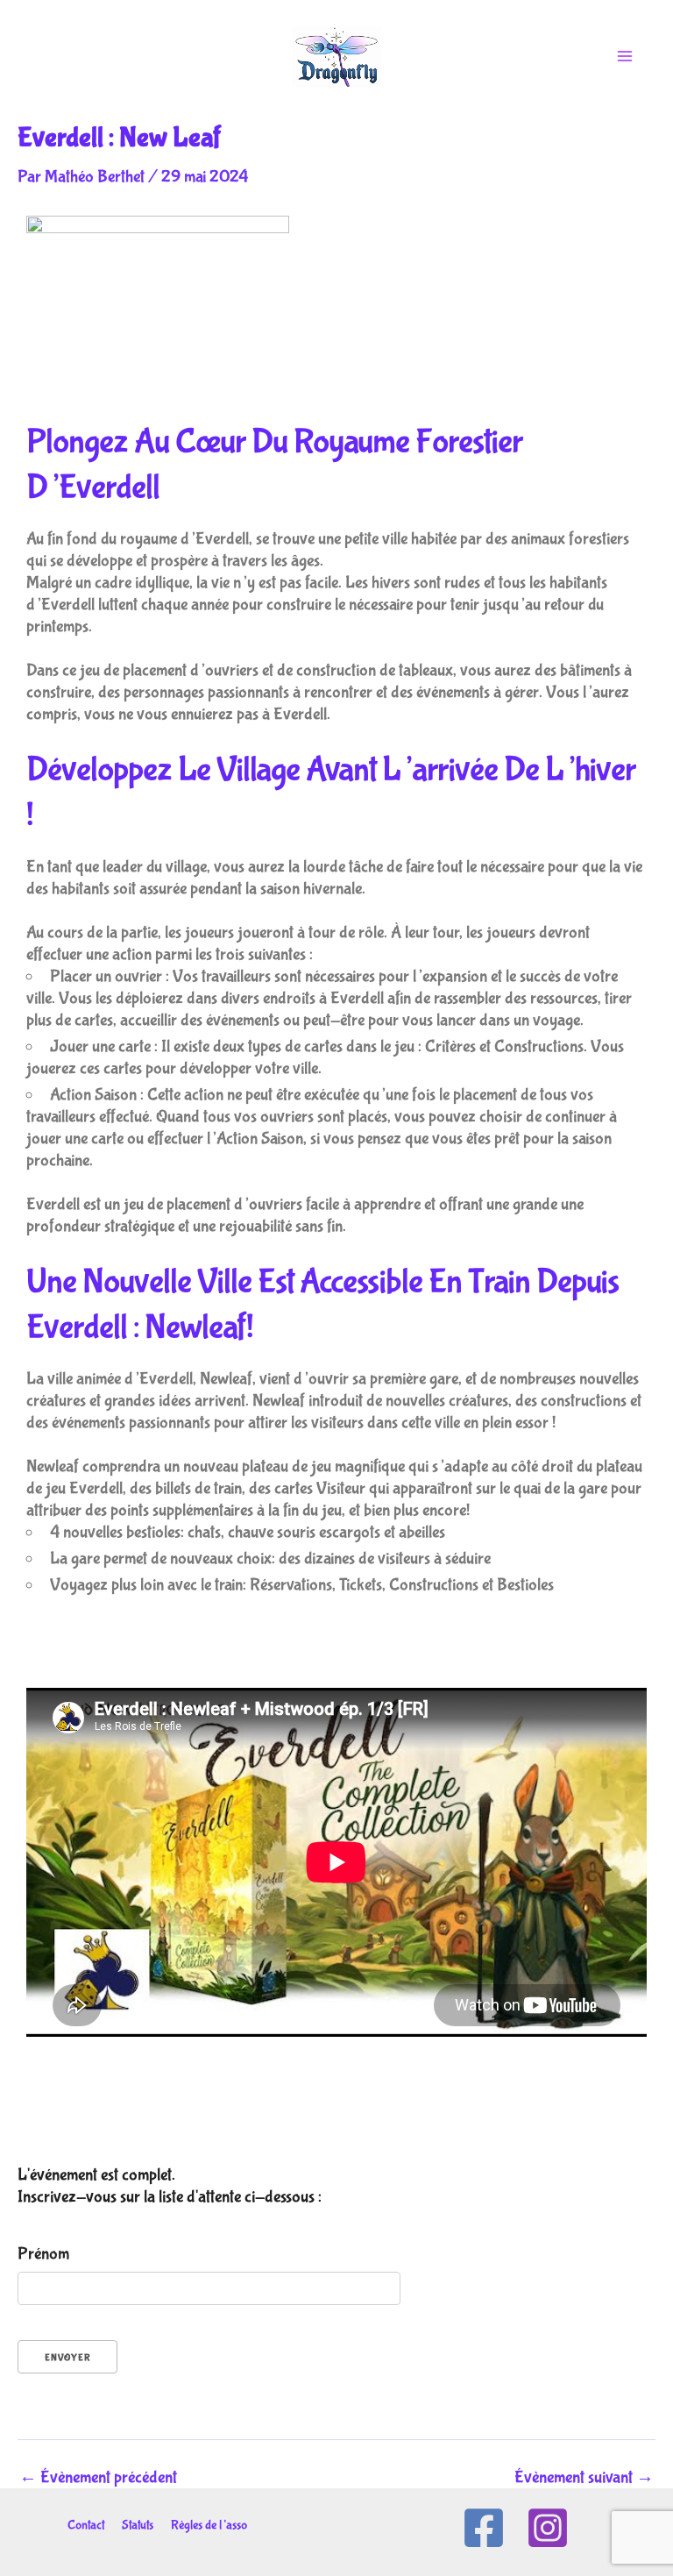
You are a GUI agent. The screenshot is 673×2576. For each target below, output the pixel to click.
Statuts (138, 2525)
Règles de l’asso (209, 2525)
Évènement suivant (584, 2478)
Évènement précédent (98, 2478)
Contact (86, 2525)
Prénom (43, 2254)
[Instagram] (548, 2528)
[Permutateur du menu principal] (625, 56)
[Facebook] (484, 2528)
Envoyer (67, 2358)
